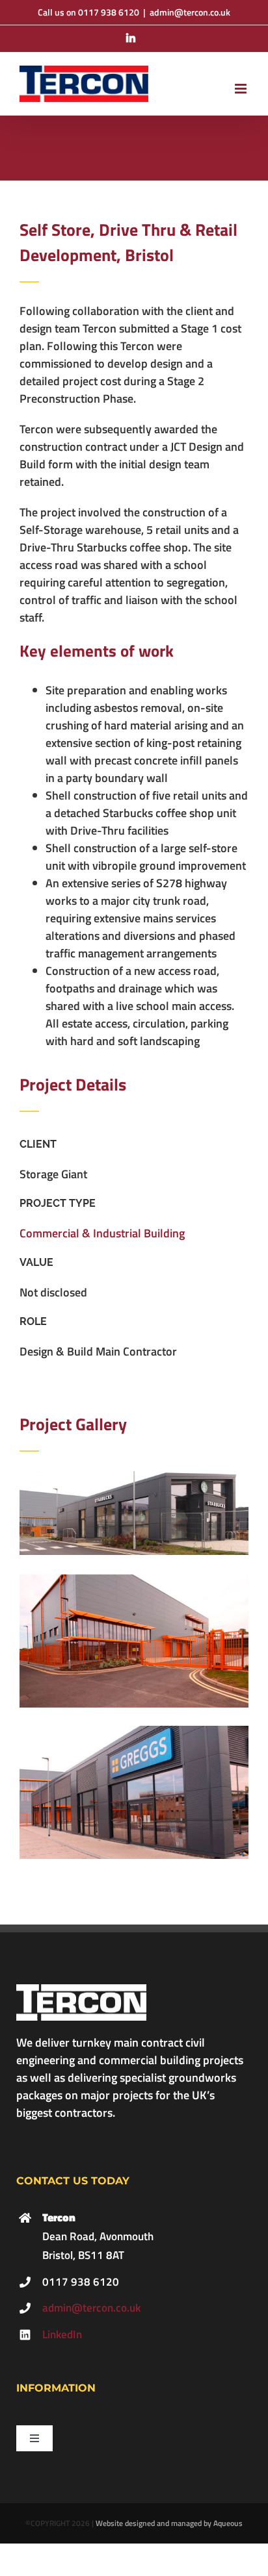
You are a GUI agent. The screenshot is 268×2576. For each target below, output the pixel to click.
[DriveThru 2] (134, 1580)
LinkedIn (62, 2334)
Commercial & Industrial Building (102, 1233)
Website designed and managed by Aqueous (169, 2523)
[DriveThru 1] (134, 1477)
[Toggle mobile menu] (242, 89)
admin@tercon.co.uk (190, 12)
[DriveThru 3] (134, 1731)
